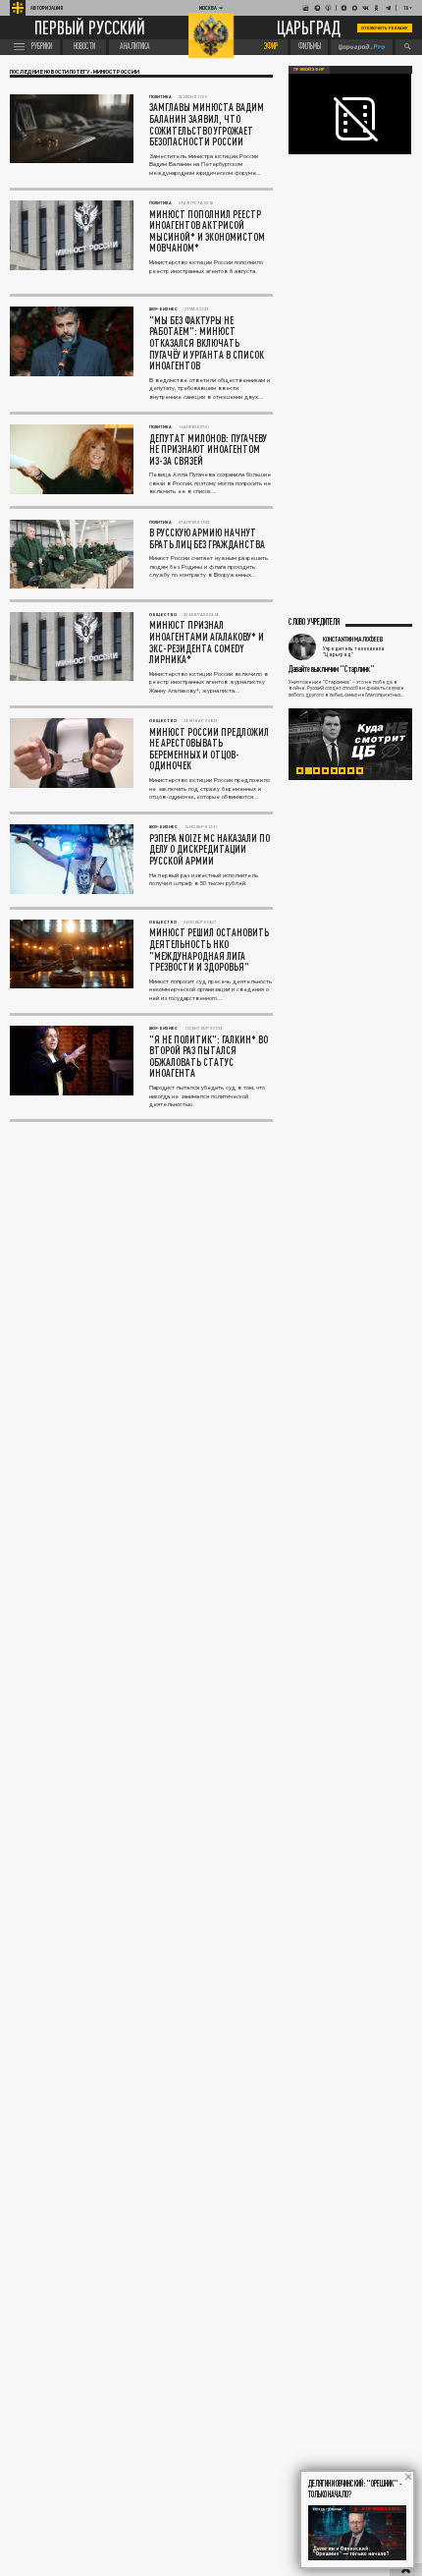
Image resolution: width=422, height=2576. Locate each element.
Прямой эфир (309, 69)
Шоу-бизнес (163, 309)
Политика (160, 97)
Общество (163, 615)
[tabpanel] (350, 745)
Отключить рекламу (385, 28)
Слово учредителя (314, 622)
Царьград (309, 28)
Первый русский (90, 28)
